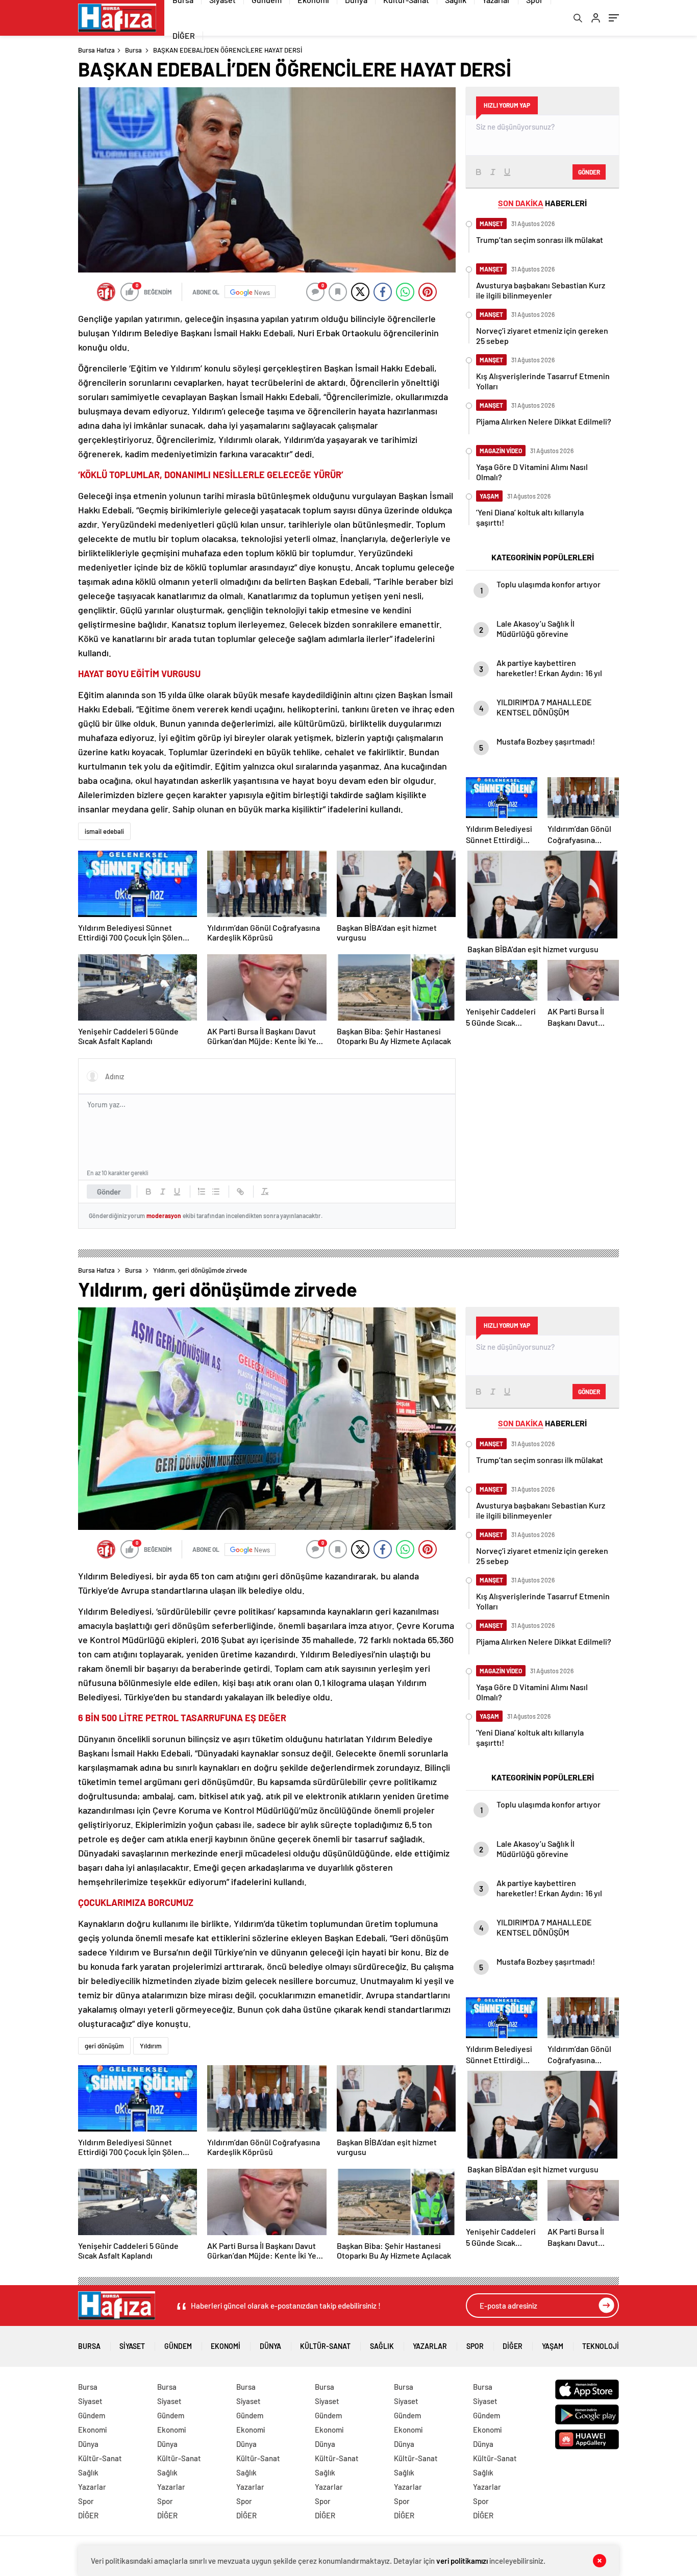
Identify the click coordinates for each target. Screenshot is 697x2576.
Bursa (133, 50)
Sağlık (382, 2346)
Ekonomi (226, 2346)
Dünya (270, 2346)
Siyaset (132, 2346)
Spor (475, 2346)
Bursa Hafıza (96, 50)
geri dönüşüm (104, 2046)
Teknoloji (601, 2346)
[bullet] (216, 1192)
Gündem (178, 2346)
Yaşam (553, 2346)
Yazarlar (430, 2346)
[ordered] (202, 1192)
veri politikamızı (462, 2561)
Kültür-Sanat (325, 2346)
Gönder (109, 1192)
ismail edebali (104, 831)
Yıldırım (151, 2046)
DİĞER (184, 35)
